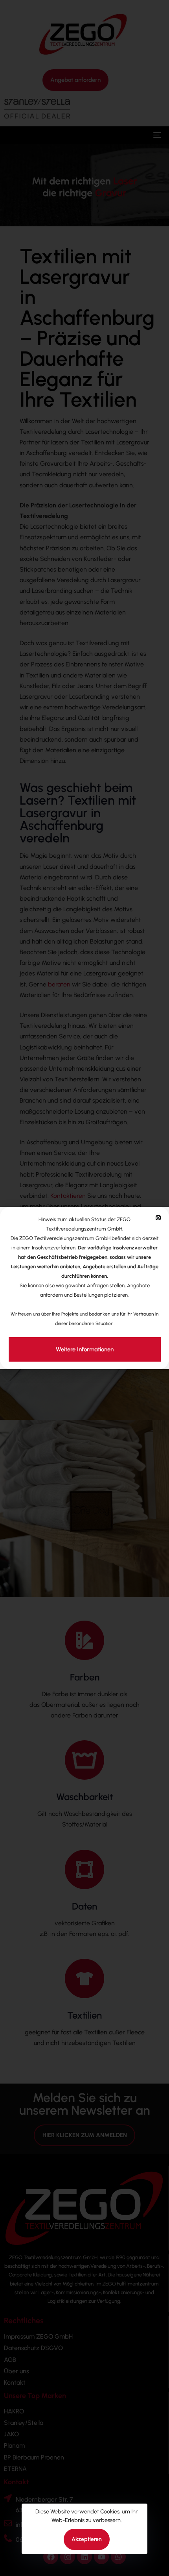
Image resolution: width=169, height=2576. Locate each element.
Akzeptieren (87, 2539)
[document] (84, 1288)
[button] (158, 1218)
